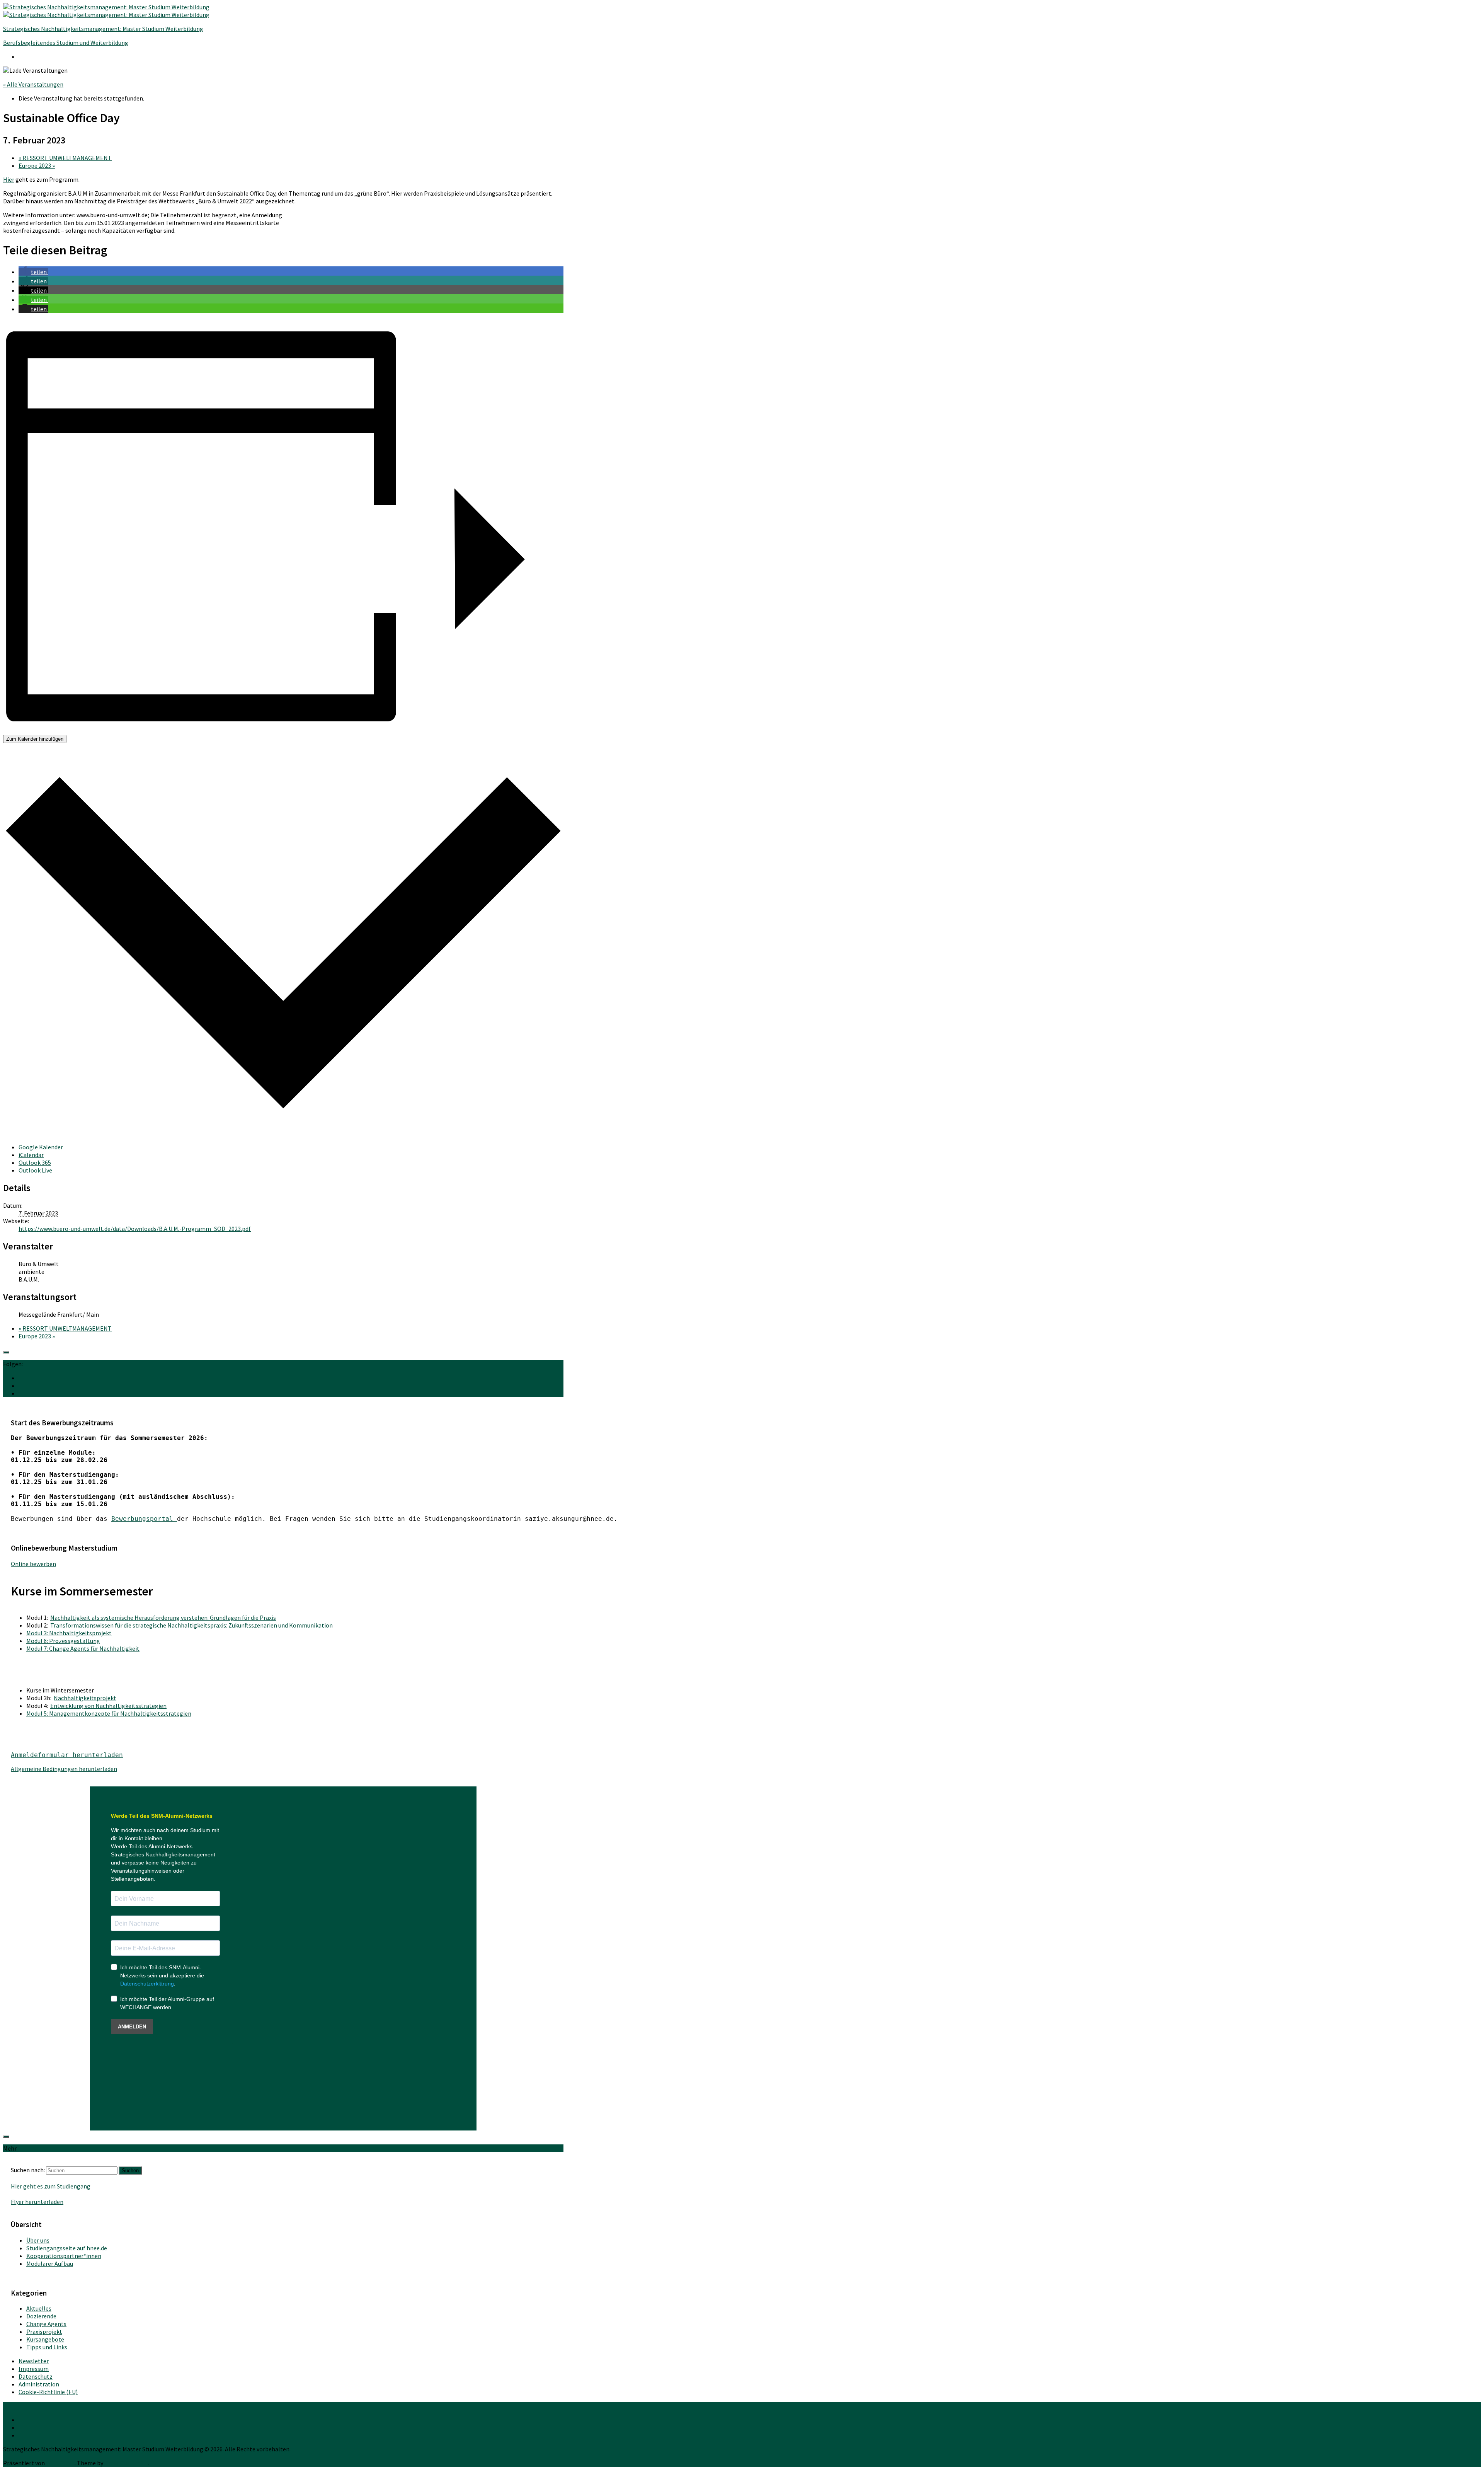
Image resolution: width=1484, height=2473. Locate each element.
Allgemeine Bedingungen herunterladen (64, 1769)
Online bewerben (33, 1564)
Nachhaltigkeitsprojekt (85, 1698)
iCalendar (31, 1155)
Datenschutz (36, 2376)
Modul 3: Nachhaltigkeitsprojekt (69, 1633)
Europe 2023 (37, 165)
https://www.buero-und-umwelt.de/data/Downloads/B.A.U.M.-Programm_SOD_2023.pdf (135, 1229)
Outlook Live (35, 1170)
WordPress (60, 2463)
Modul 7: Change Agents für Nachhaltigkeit (83, 1648)
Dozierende (41, 2316)
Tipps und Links (47, 2347)
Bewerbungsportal (144, 1519)
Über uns (38, 2240)
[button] (33, 272)
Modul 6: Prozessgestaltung (63, 1641)
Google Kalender (41, 1147)
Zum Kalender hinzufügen (35, 739)
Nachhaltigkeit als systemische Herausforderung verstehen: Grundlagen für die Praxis (163, 1617)
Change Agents (46, 2324)
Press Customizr (126, 2463)
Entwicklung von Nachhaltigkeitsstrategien (108, 1706)
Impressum (34, 2369)
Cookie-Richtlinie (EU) (48, 2392)
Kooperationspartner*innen (64, 2256)
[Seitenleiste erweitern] (6, 1352)
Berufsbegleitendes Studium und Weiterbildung (66, 43)
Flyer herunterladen (37, 2202)
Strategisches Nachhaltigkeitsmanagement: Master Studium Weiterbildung (103, 29)
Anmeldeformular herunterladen (67, 1755)
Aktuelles (39, 2308)
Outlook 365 (35, 1162)
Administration (39, 2384)
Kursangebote (45, 2339)
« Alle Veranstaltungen (33, 84)
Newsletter (34, 2361)
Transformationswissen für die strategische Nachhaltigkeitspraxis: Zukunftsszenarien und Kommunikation (191, 1625)
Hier (9, 179)
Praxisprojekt (44, 2332)
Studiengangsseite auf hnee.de (67, 2248)
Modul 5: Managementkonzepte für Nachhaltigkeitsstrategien (109, 1713)
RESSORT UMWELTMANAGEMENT (65, 158)
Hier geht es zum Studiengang (51, 2186)
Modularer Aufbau (50, 2263)
